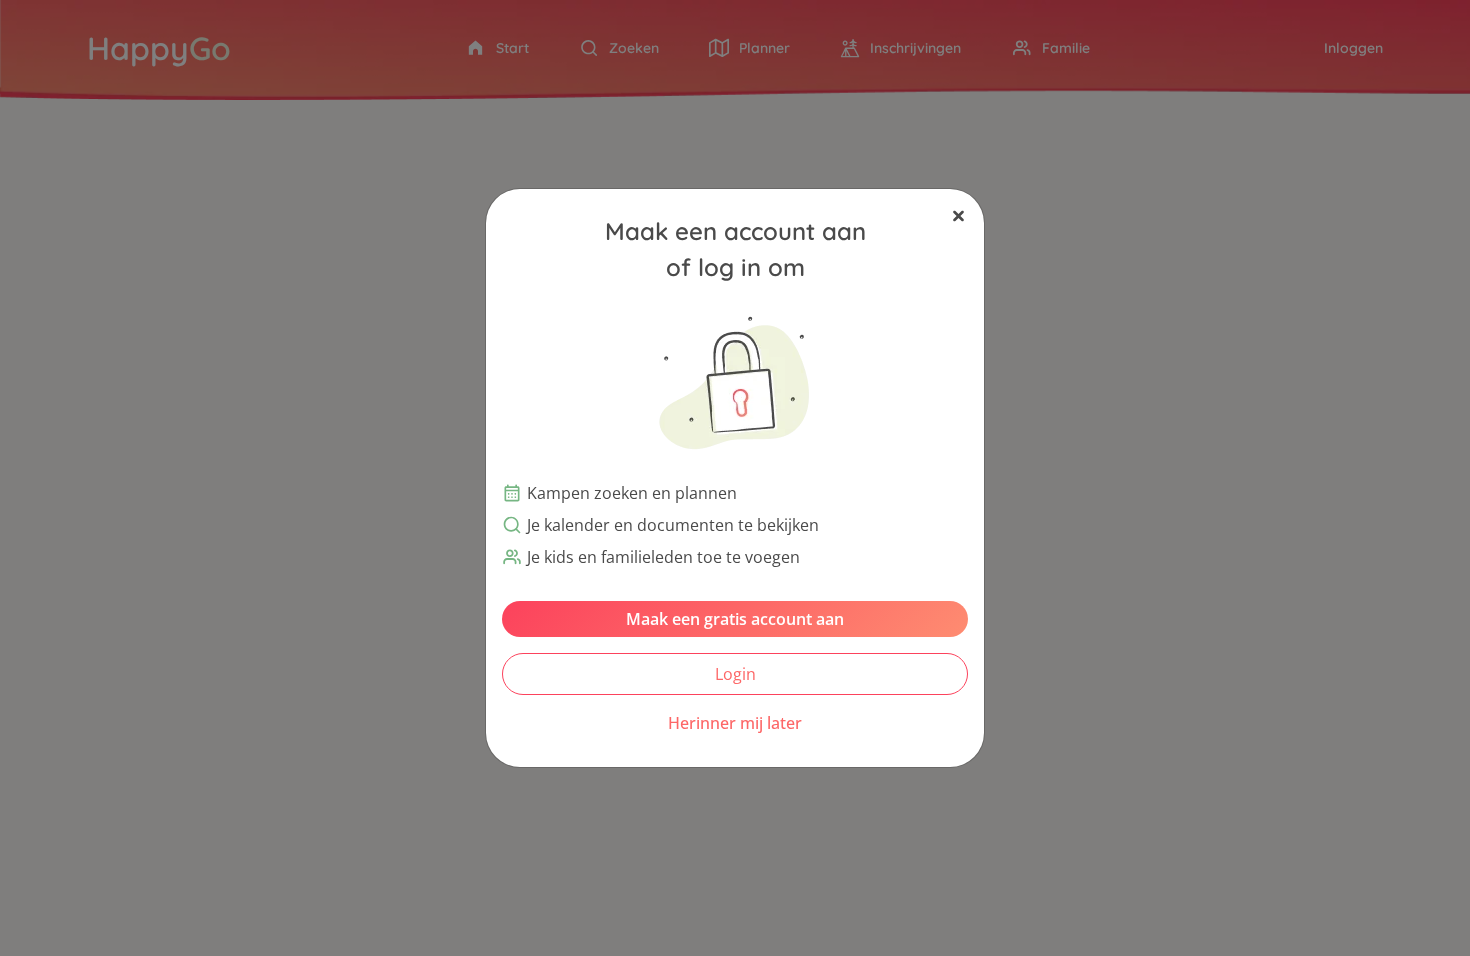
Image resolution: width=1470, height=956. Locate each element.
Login (735, 674)
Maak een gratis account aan (735, 619)
